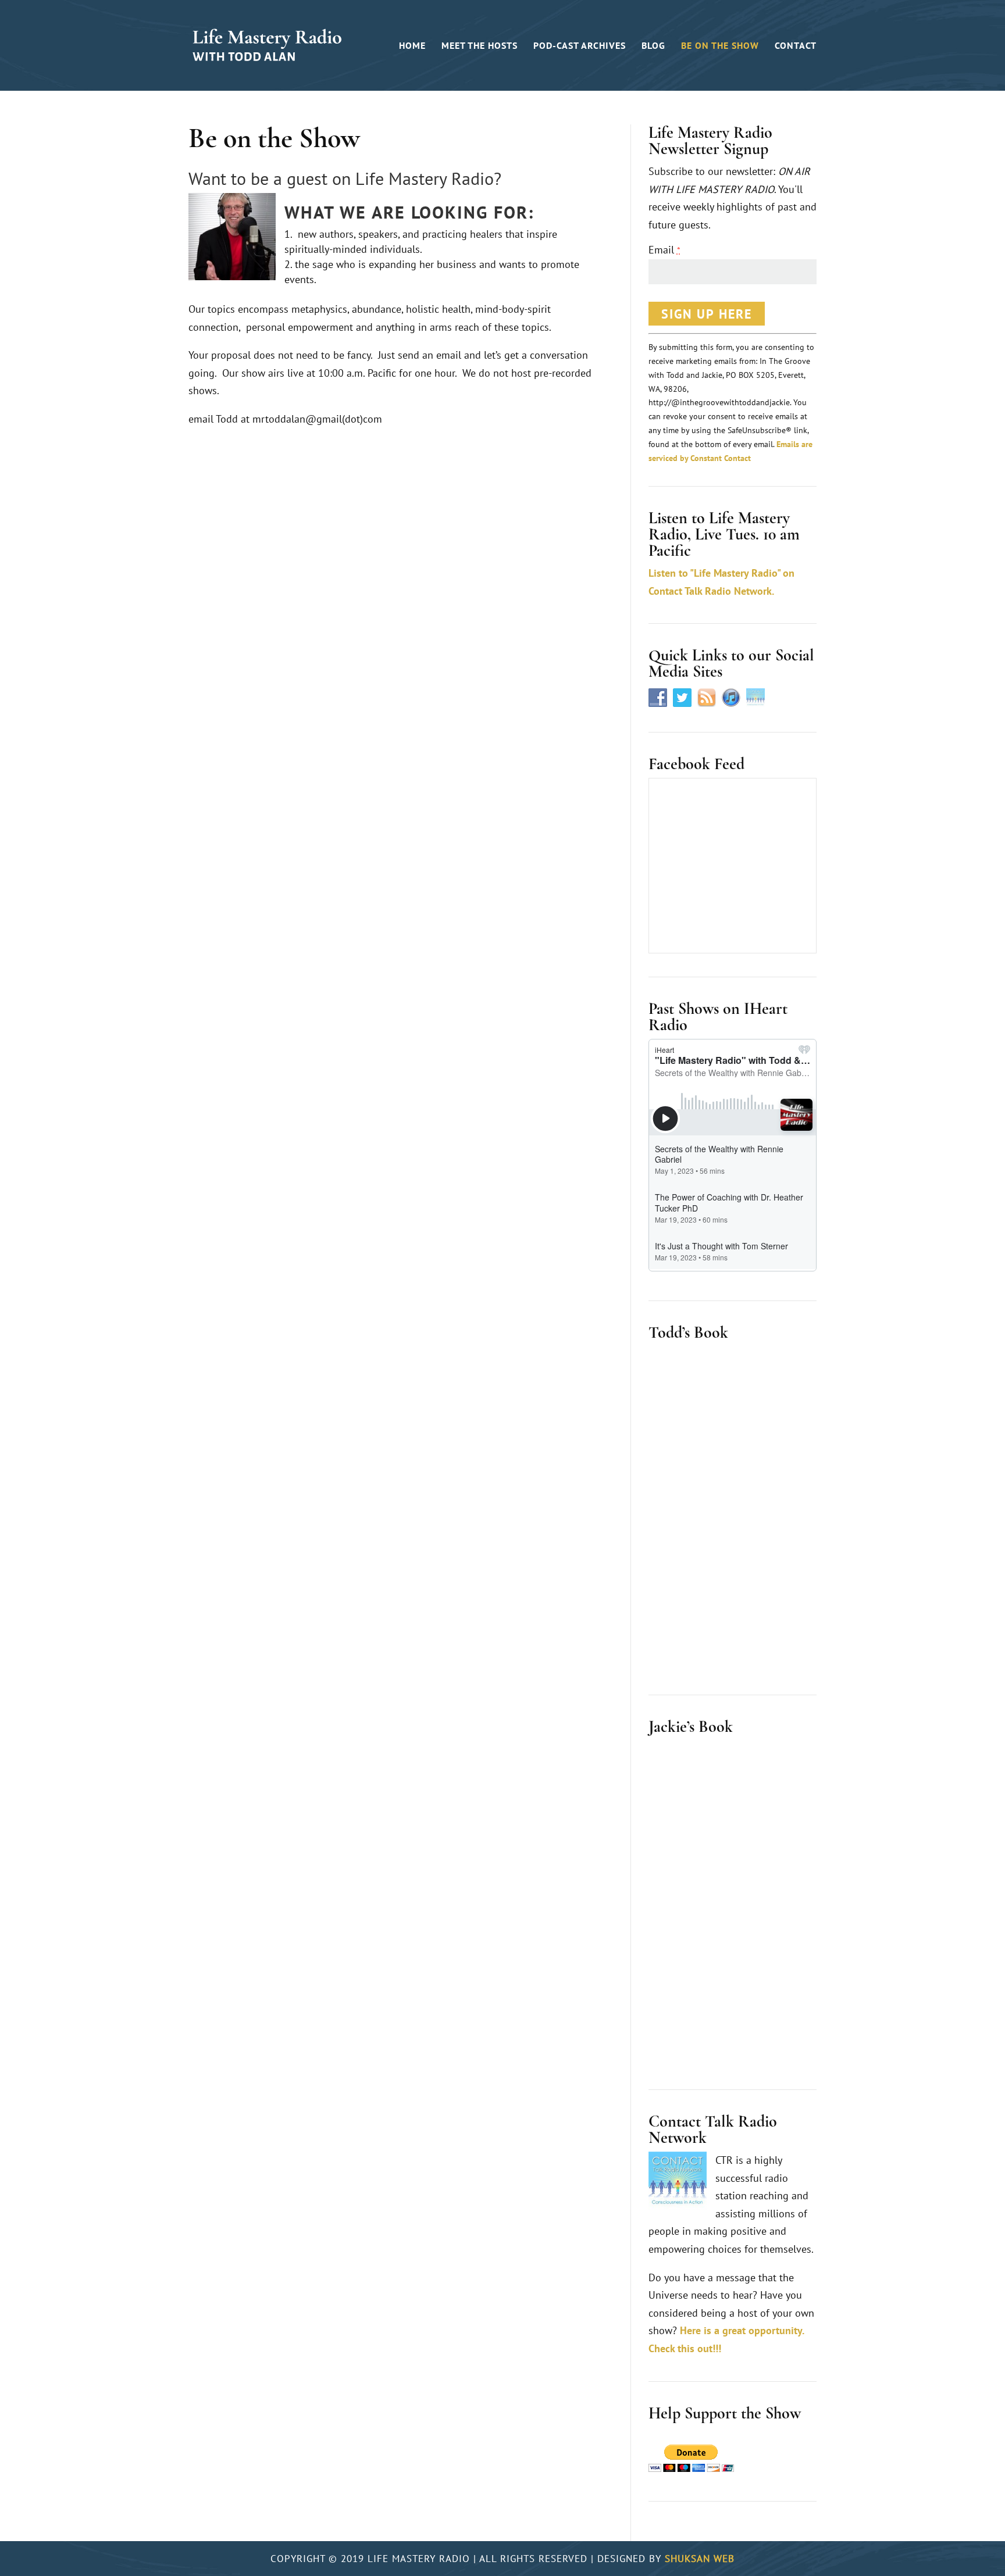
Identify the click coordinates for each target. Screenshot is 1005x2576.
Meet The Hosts (480, 46)
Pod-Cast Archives (580, 46)
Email (664, 250)
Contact (796, 46)
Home (412, 46)
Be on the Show (720, 46)
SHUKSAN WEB (700, 2559)
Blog (653, 46)
